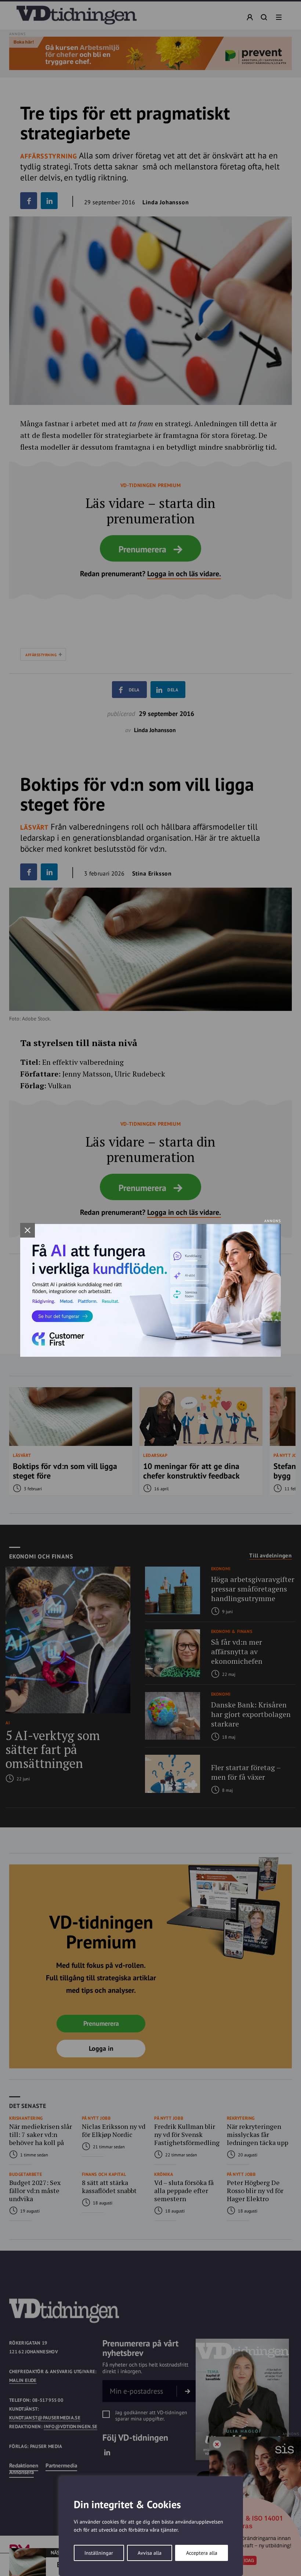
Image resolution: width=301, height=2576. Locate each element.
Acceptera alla (202, 2553)
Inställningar (99, 2553)
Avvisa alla (150, 2553)
